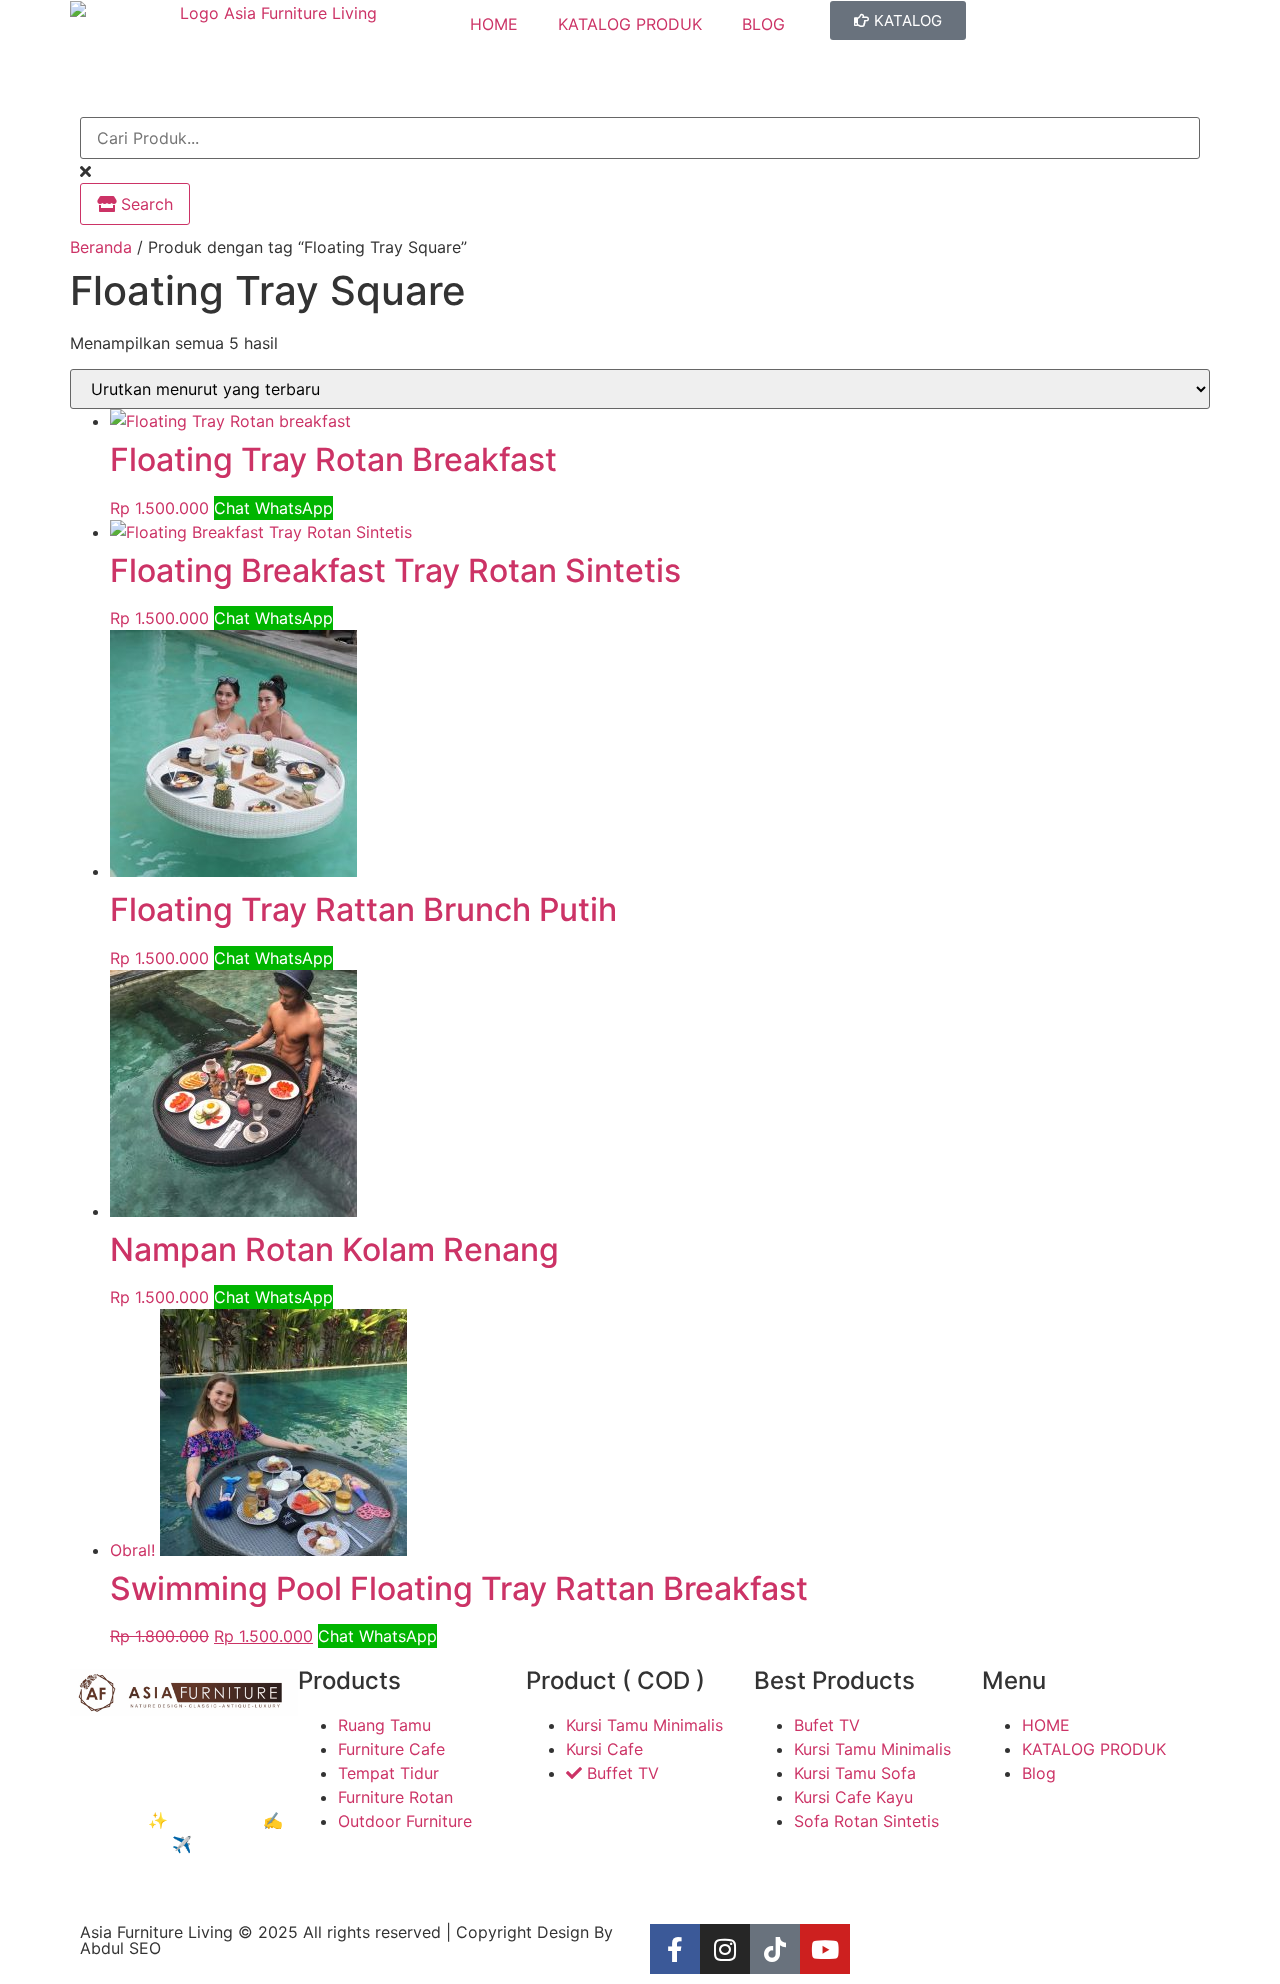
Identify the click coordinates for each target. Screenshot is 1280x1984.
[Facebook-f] (675, 1949)
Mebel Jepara (179, 1748)
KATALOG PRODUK (630, 24)
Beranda (101, 247)
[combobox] (640, 138)
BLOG (763, 24)
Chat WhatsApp (273, 508)
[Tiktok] (775, 1949)
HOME (494, 24)
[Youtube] (825, 1949)
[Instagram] (725, 1949)
